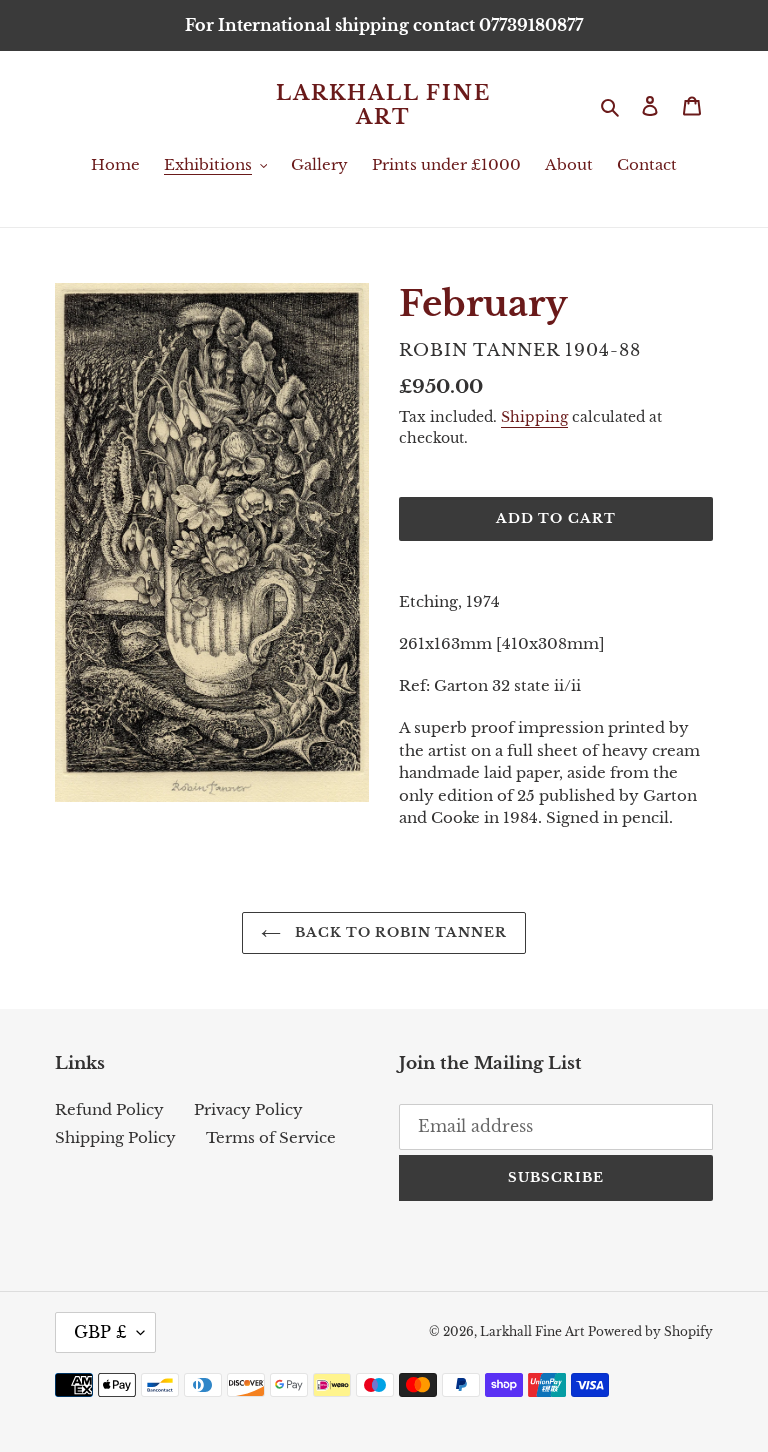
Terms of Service (271, 1137)
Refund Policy (109, 1109)
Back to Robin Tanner (399, 932)
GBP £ (100, 1332)
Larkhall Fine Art (383, 105)
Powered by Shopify (650, 1331)
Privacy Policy (248, 1109)
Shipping (534, 417)
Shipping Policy (115, 1137)
